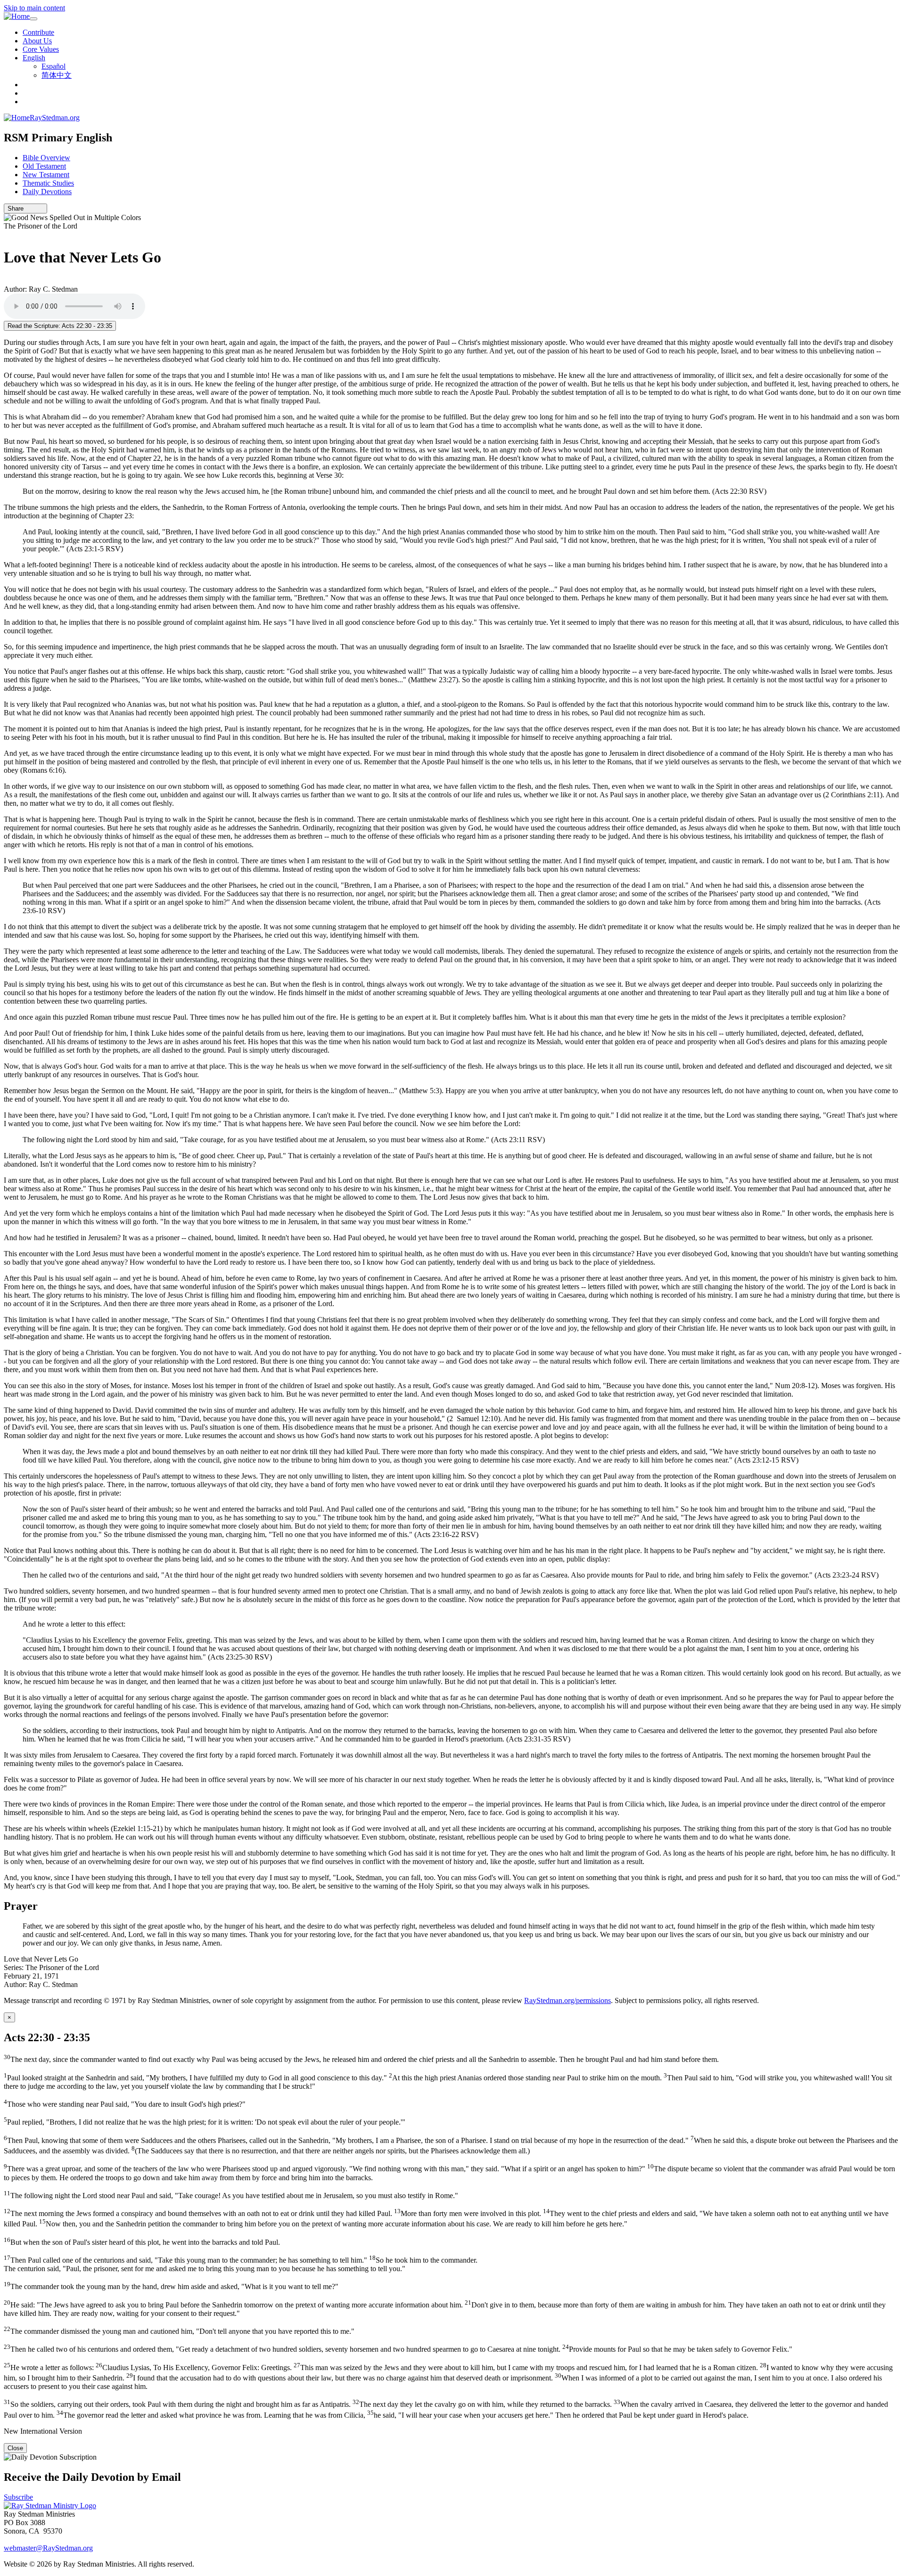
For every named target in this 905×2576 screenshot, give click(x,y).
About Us (37, 41)
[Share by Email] (28, 209)
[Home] (17, 16)
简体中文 (57, 75)
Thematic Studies (48, 183)
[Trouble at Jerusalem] (7, 234)
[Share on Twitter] (34, 209)
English (34, 58)
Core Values (41, 49)
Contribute (38, 32)
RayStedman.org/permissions (568, 2000)
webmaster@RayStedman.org (48, 2548)
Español (53, 66)
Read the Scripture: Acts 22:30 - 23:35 (60, 326)
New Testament (46, 175)
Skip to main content (34, 8)
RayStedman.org (55, 118)
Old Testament (44, 166)
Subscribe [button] (18, 2497)
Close (15, 2448)
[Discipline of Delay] (7, 281)
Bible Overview (46, 158)
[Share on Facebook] (41, 209)
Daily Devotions (47, 192)
